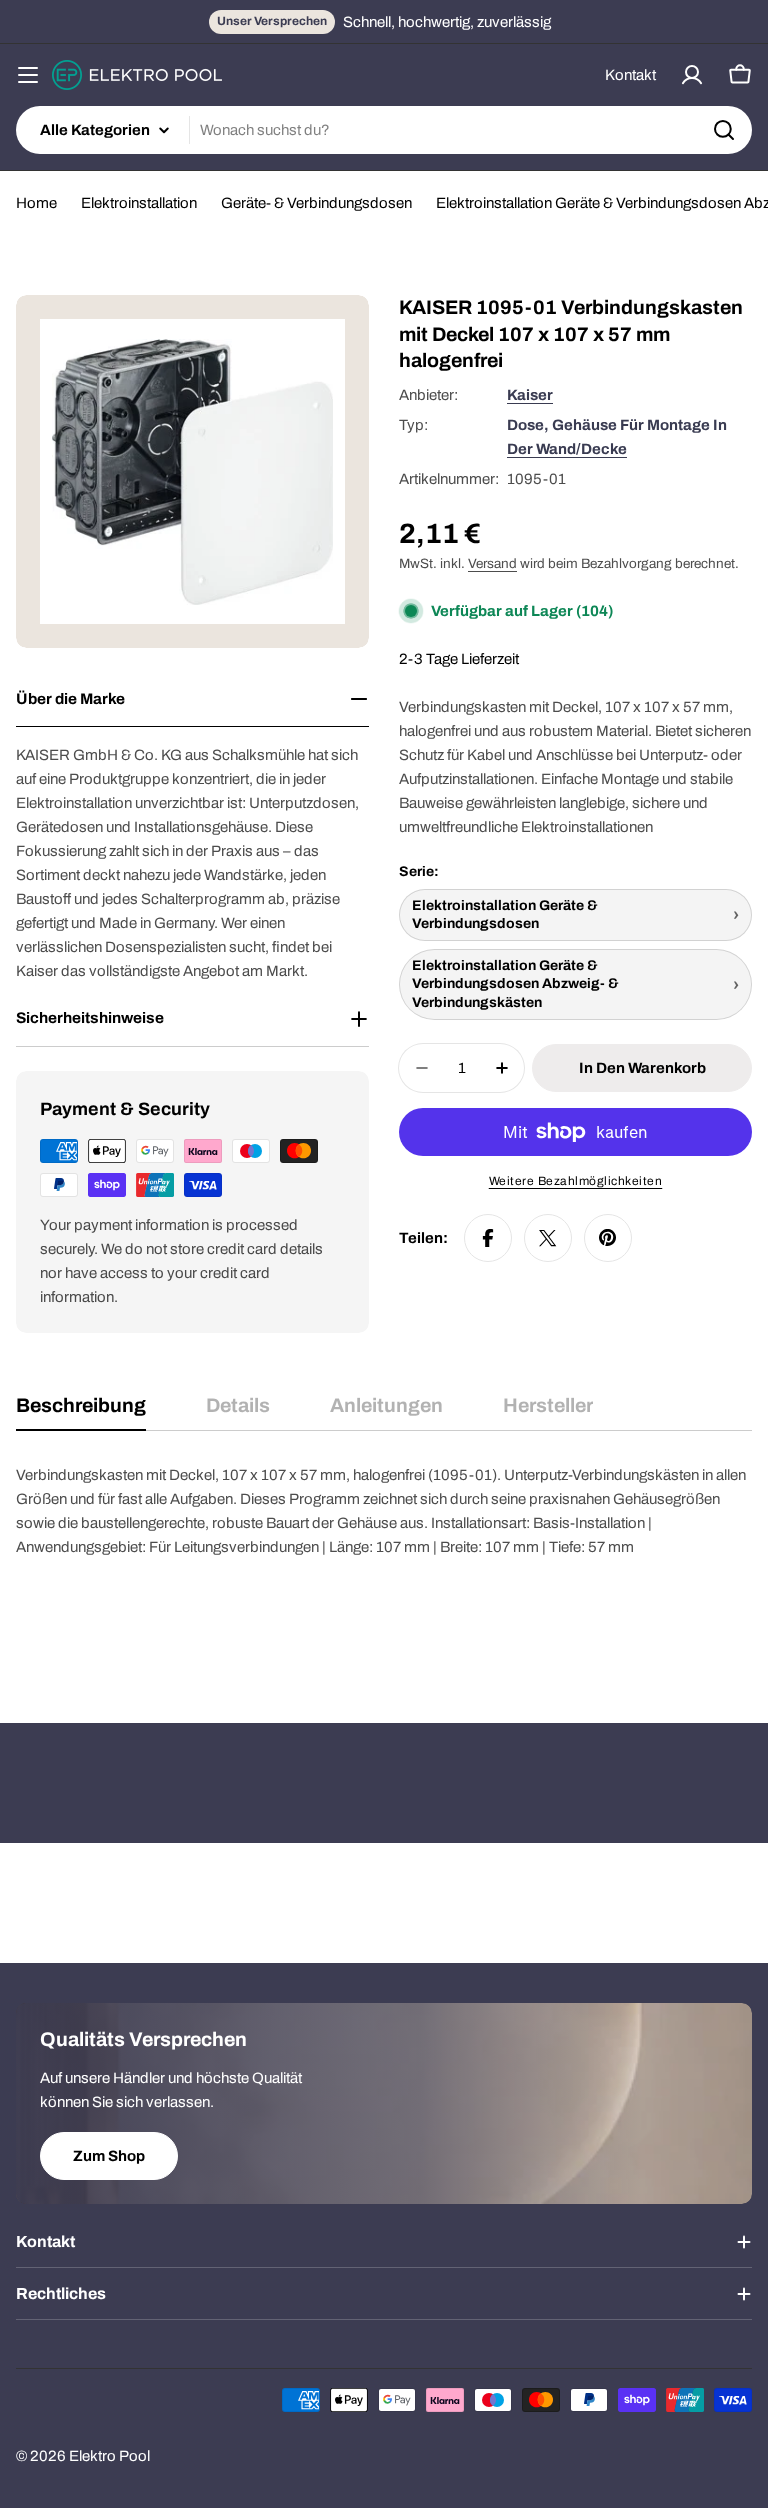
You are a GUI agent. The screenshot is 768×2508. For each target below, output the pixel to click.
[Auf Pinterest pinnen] (608, 1238)
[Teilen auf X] (548, 1238)
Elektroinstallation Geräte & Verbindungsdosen (505, 914)
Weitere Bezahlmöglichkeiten (576, 1181)
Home (36, 203)
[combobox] (384, 130)
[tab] (81, 1412)
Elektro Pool (109, 2456)
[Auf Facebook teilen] (488, 1238)
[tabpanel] (384, 1563)
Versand (492, 563)
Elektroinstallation (139, 203)
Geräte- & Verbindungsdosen (316, 203)
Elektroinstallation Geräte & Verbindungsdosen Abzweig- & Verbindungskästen (515, 983)
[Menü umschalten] (28, 75)
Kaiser (530, 395)
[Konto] (692, 75)
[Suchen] (724, 130)
